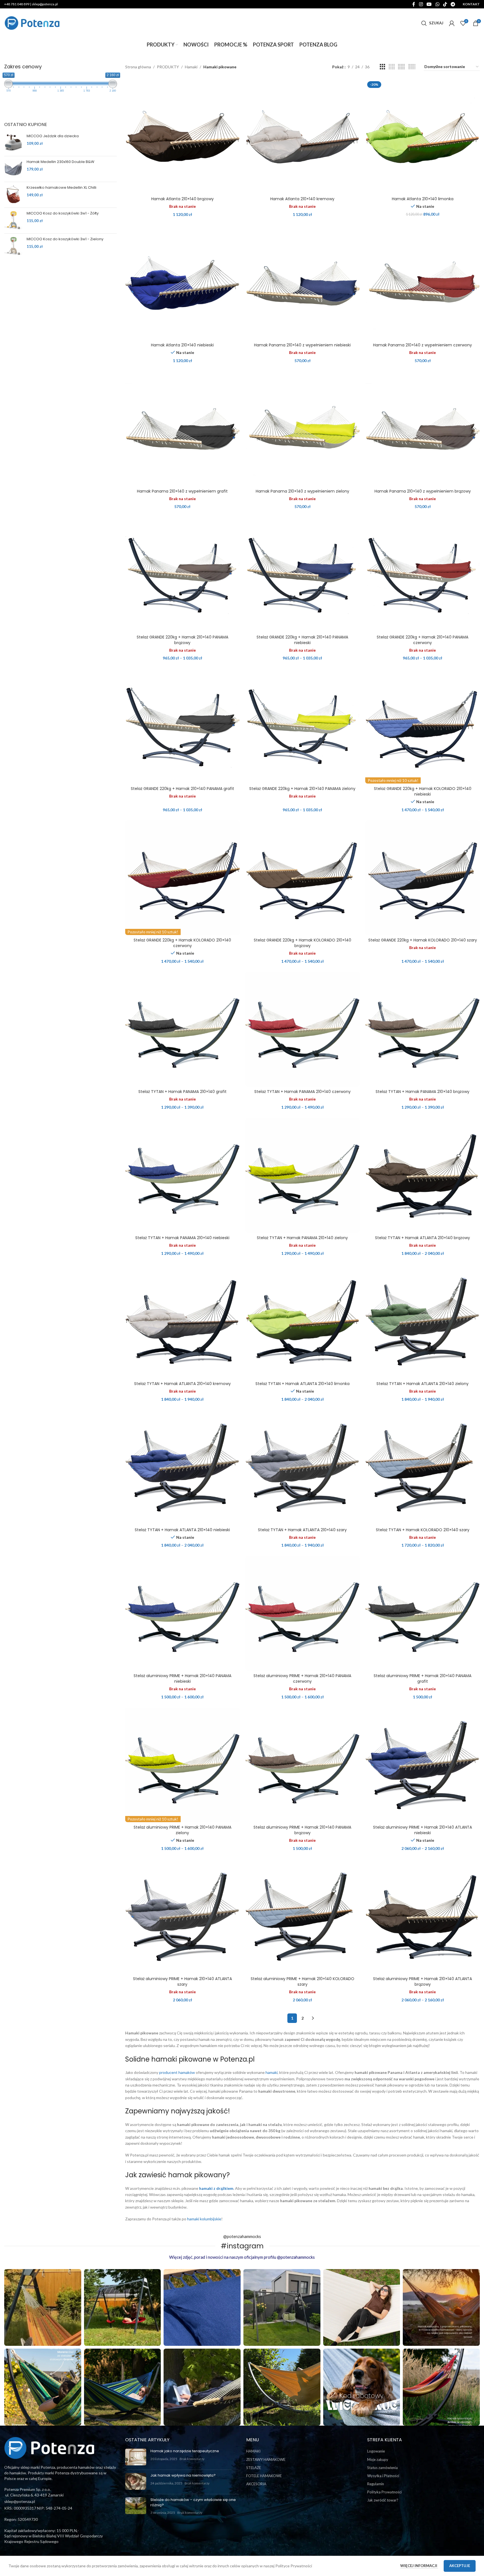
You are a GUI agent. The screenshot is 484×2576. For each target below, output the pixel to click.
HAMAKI (253, 2451)
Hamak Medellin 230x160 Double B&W (61, 162)
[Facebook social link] (414, 4)
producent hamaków (177, 2072)
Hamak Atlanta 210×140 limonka (423, 199)
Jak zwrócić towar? (383, 2500)
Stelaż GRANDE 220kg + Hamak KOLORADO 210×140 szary (423, 940)
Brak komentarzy (192, 2459)
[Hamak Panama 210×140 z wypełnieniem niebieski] (303, 283)
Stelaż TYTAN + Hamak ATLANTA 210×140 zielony (423, 1384)
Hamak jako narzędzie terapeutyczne (185, 2451)
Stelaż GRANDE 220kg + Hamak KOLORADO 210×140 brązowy (302, 943)
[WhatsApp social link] (437, 4)
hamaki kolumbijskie (204, 2219)
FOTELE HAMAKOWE (264, 2476)
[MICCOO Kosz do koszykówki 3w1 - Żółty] (13, 220)
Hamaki (191, 67)
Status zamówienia (382, 2468)
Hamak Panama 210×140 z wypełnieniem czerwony (423, 345)
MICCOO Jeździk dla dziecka (53, 136)
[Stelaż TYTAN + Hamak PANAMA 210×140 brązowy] (423, 1029)
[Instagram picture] (43, 2308)
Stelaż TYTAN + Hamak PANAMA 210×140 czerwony (302, 1092)
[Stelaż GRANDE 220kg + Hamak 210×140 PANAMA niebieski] (303, 575)
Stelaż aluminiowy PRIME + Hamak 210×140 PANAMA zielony (182, 1830)
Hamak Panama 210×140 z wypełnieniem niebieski (302, 345)
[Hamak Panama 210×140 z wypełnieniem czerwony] (423, 283)
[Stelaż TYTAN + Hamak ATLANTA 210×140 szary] (303, 1467)
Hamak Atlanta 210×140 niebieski (182, 345)
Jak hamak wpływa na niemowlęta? (183, 2475)
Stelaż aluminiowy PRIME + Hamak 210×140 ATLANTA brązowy (423, 1981)
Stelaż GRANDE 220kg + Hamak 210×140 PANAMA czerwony (423, 640)
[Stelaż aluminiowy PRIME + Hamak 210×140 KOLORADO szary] (303, 1916)
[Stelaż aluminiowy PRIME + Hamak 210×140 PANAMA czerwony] (303, 1613)
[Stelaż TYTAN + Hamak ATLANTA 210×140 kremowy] (182, 1321)
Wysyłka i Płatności (383, 2476)
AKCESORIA (256, 2484)
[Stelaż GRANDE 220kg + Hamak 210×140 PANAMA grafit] (182, 726)
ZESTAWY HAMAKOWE (266, 2460)
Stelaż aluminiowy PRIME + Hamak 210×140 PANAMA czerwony (302, 1679)
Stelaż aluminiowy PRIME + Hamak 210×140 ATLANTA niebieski (423, 1830)
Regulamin (376, 2484)
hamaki (272, 2072)
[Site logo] (32, 23)
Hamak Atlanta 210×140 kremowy (302, 199)
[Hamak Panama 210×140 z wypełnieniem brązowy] (423, 429)
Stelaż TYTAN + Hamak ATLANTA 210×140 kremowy (182, 1384)
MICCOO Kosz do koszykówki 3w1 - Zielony (65, 239)
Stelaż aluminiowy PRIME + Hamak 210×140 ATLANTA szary (182, 1981)
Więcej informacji (419, 2566)
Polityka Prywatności (384, 2492)
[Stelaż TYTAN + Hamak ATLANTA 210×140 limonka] (303, 1321)
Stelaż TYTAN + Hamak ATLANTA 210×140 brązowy (423, 1238)
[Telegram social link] (453, 4)
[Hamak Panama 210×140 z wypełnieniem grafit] (182, 429)
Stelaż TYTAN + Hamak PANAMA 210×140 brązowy (423, 1092)
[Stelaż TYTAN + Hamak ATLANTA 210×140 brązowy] (423, 1175)
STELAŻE (254, 2468)
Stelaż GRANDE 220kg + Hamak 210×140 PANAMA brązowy (182, 640)
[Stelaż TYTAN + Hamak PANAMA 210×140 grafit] (182, 1029)
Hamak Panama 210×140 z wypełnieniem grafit (182, 491)
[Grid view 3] (382, 67)
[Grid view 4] (392, 67)
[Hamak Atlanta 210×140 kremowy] (303, 137)
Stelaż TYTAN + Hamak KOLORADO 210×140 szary (423, 1530)
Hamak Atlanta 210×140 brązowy (182, 199)
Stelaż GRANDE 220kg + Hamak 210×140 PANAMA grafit (182, 789)
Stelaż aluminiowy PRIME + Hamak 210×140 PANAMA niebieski (182, 1679)
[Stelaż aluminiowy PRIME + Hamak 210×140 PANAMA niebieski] (182, 1613)
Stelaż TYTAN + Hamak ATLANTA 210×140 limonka (302, 1384)
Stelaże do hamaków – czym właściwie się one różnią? (193, 2502)
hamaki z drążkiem (216, 2188)
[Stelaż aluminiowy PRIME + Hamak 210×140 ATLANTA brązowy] (423, 1916)
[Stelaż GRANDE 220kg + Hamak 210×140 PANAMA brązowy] (182, 575)
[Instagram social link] (421, 4)
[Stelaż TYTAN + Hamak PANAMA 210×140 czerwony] (303, 1029)
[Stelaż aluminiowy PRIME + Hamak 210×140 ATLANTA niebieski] (423, 1765)
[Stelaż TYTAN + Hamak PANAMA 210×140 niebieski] (182, 1175)
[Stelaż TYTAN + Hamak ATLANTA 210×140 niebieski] (182, 1467)
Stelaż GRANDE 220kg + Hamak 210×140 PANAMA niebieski (302, 640)
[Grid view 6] (412, 67)
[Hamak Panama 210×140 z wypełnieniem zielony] (303, 429)
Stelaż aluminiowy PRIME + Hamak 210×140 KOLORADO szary (302, 1981)
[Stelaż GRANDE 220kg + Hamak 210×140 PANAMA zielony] (303, 726)
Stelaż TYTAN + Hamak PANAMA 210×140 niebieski (182, 1238)
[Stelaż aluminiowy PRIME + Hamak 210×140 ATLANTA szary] (182, 1916)
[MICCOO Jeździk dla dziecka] (13, 143)
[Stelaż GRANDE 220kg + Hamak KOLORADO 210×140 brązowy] (303, 878)
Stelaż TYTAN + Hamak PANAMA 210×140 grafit (182, 1092)
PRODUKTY (168, 67)
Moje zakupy (378, 2460)
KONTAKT (471, 4)
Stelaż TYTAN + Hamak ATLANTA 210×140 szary (302, 1530)
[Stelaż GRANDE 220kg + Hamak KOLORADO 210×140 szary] (423, 878)
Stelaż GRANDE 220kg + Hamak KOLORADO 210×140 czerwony (182, 943)
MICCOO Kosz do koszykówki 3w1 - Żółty (63, 213)
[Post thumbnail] (136, 2457)
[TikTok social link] (445, 4)
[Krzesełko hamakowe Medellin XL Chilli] (13, 194)
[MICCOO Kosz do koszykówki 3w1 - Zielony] (13, 246)
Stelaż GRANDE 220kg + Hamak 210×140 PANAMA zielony (302, 789)
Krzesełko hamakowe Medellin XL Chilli (61, 188)
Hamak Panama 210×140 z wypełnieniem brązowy (423, 491)
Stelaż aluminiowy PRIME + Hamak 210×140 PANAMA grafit (423, 1679)
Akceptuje (460, 2566)
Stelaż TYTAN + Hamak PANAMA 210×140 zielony (302, 1238)
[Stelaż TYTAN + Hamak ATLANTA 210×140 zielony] (423, 1321)
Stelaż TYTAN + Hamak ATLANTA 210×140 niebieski (182, 1530)
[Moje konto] (452, 23)
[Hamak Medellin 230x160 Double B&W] (13, 168)
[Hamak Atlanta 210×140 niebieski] (182, 283)
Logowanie (376, 2451)
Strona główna (138, 67)
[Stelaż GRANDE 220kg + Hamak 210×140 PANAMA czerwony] (423, 575)
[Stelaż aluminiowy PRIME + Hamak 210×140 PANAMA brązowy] (303, 1765)
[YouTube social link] (429, 4)
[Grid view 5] (401, 67)
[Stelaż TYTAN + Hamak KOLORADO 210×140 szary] (423, 1467)
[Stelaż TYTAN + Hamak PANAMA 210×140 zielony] (303, 1175)
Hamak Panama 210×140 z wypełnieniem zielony (302, 491)
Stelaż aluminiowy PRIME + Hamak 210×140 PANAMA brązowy (302, 1830)
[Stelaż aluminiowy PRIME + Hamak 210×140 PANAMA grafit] (423, 1613)
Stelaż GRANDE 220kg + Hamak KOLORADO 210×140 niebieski (423, 791)
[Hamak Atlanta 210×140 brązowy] (182, 137)
